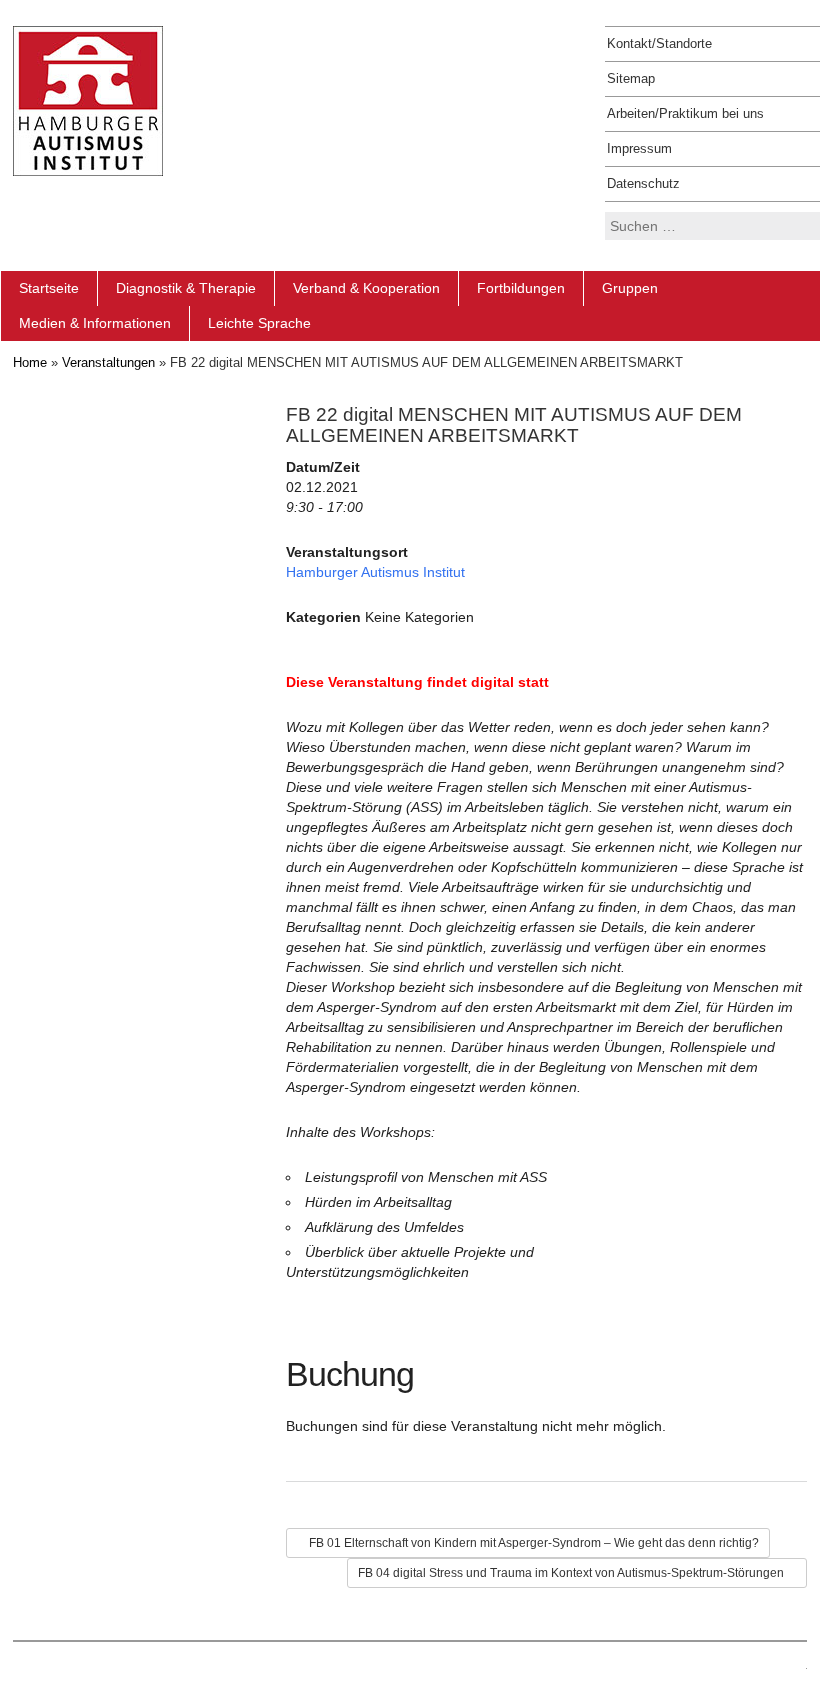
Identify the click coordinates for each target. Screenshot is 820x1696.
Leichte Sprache (259, 323)
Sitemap (631, 78)
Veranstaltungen (108, 362)
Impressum (639, 148)
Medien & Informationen (95, 323)
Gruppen (630, 288)
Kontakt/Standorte (659, 43)
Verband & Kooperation (366, 288)
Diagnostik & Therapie (186, 288)
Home (30, 362)
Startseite (49, 288)
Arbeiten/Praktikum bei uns (685, 113)
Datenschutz (643, 183)
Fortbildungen (521, 288)
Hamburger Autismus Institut (375, 572)
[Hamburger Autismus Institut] (88, 100)
